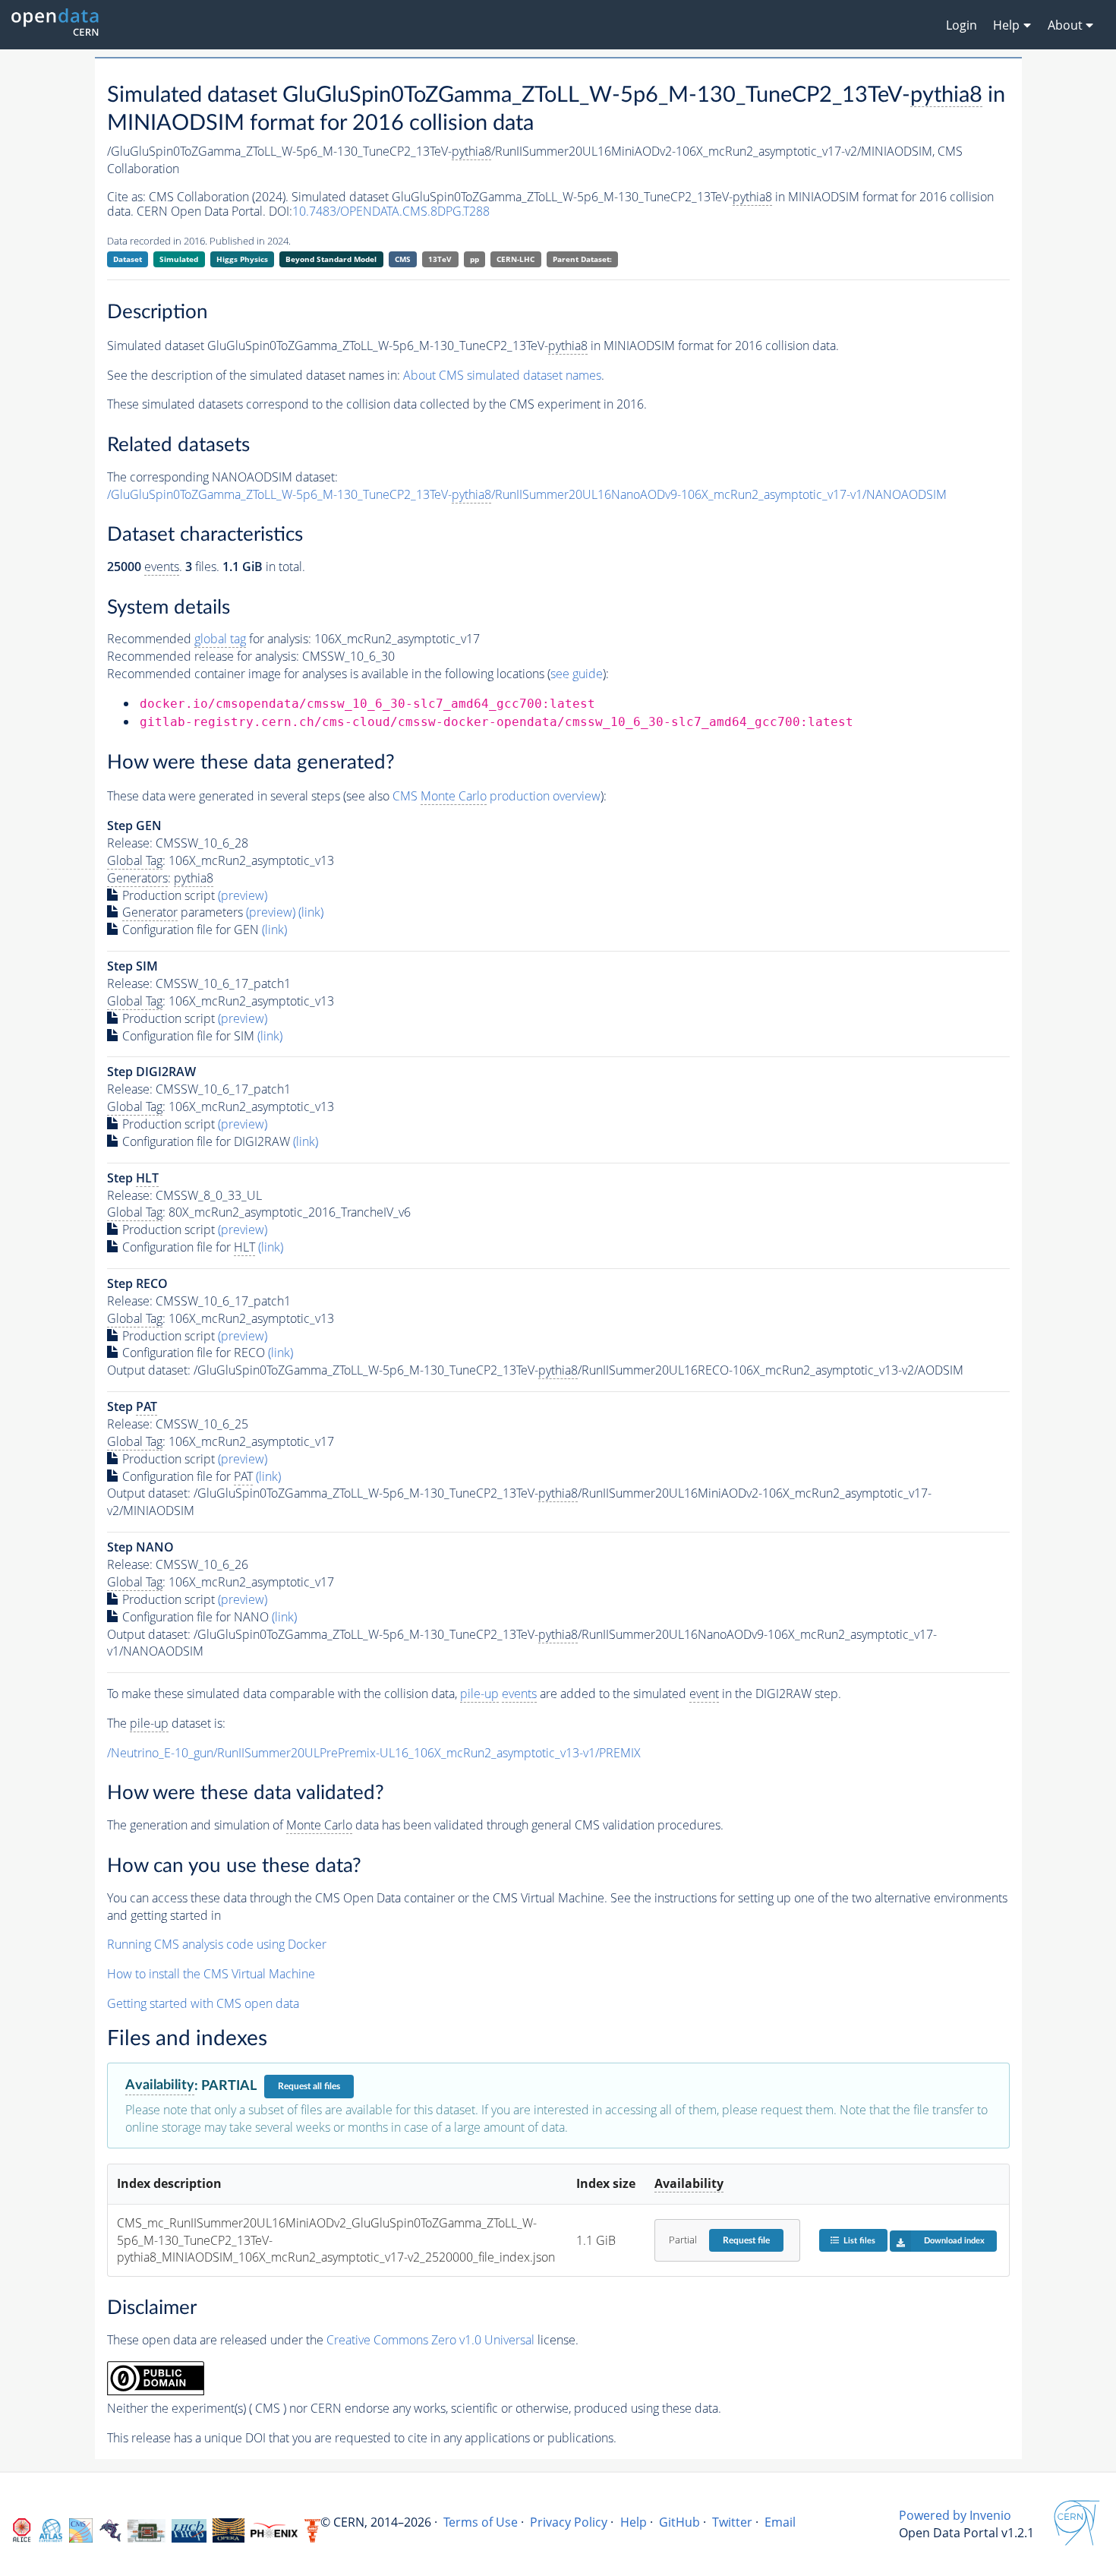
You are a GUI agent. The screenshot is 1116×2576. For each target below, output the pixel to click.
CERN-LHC (515, 259)
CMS (403, 259)
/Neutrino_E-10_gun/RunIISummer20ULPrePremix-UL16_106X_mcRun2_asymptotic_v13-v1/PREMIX (374, 1753)
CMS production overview (497, 796)
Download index (954, 2241)
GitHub (679, 2522)
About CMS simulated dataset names (502, 375)
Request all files (309, 2086)
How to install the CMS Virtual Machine (211, 1974)
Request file (746, 2240)
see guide (577, 674)
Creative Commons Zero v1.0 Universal (430, 2340)
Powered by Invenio (955, 2515)
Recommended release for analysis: (203, 656)
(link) (311, 912)
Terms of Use (481, 2522)
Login (962, 25)
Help (634, 2522)
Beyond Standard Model (331, 259)
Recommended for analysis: (209, 639)
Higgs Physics (242, 259)
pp (474, 259)
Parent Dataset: (582, 259)
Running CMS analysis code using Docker (217, 1944)
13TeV (440, 259)
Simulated (179, 259)
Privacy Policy (569, 2522)
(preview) (243, 895)
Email (780, 2522)
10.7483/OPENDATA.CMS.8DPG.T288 (391, 211)
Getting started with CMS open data (203, 2003)
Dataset (128, 259)
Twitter (732, 2522)
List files (859, 2241)
